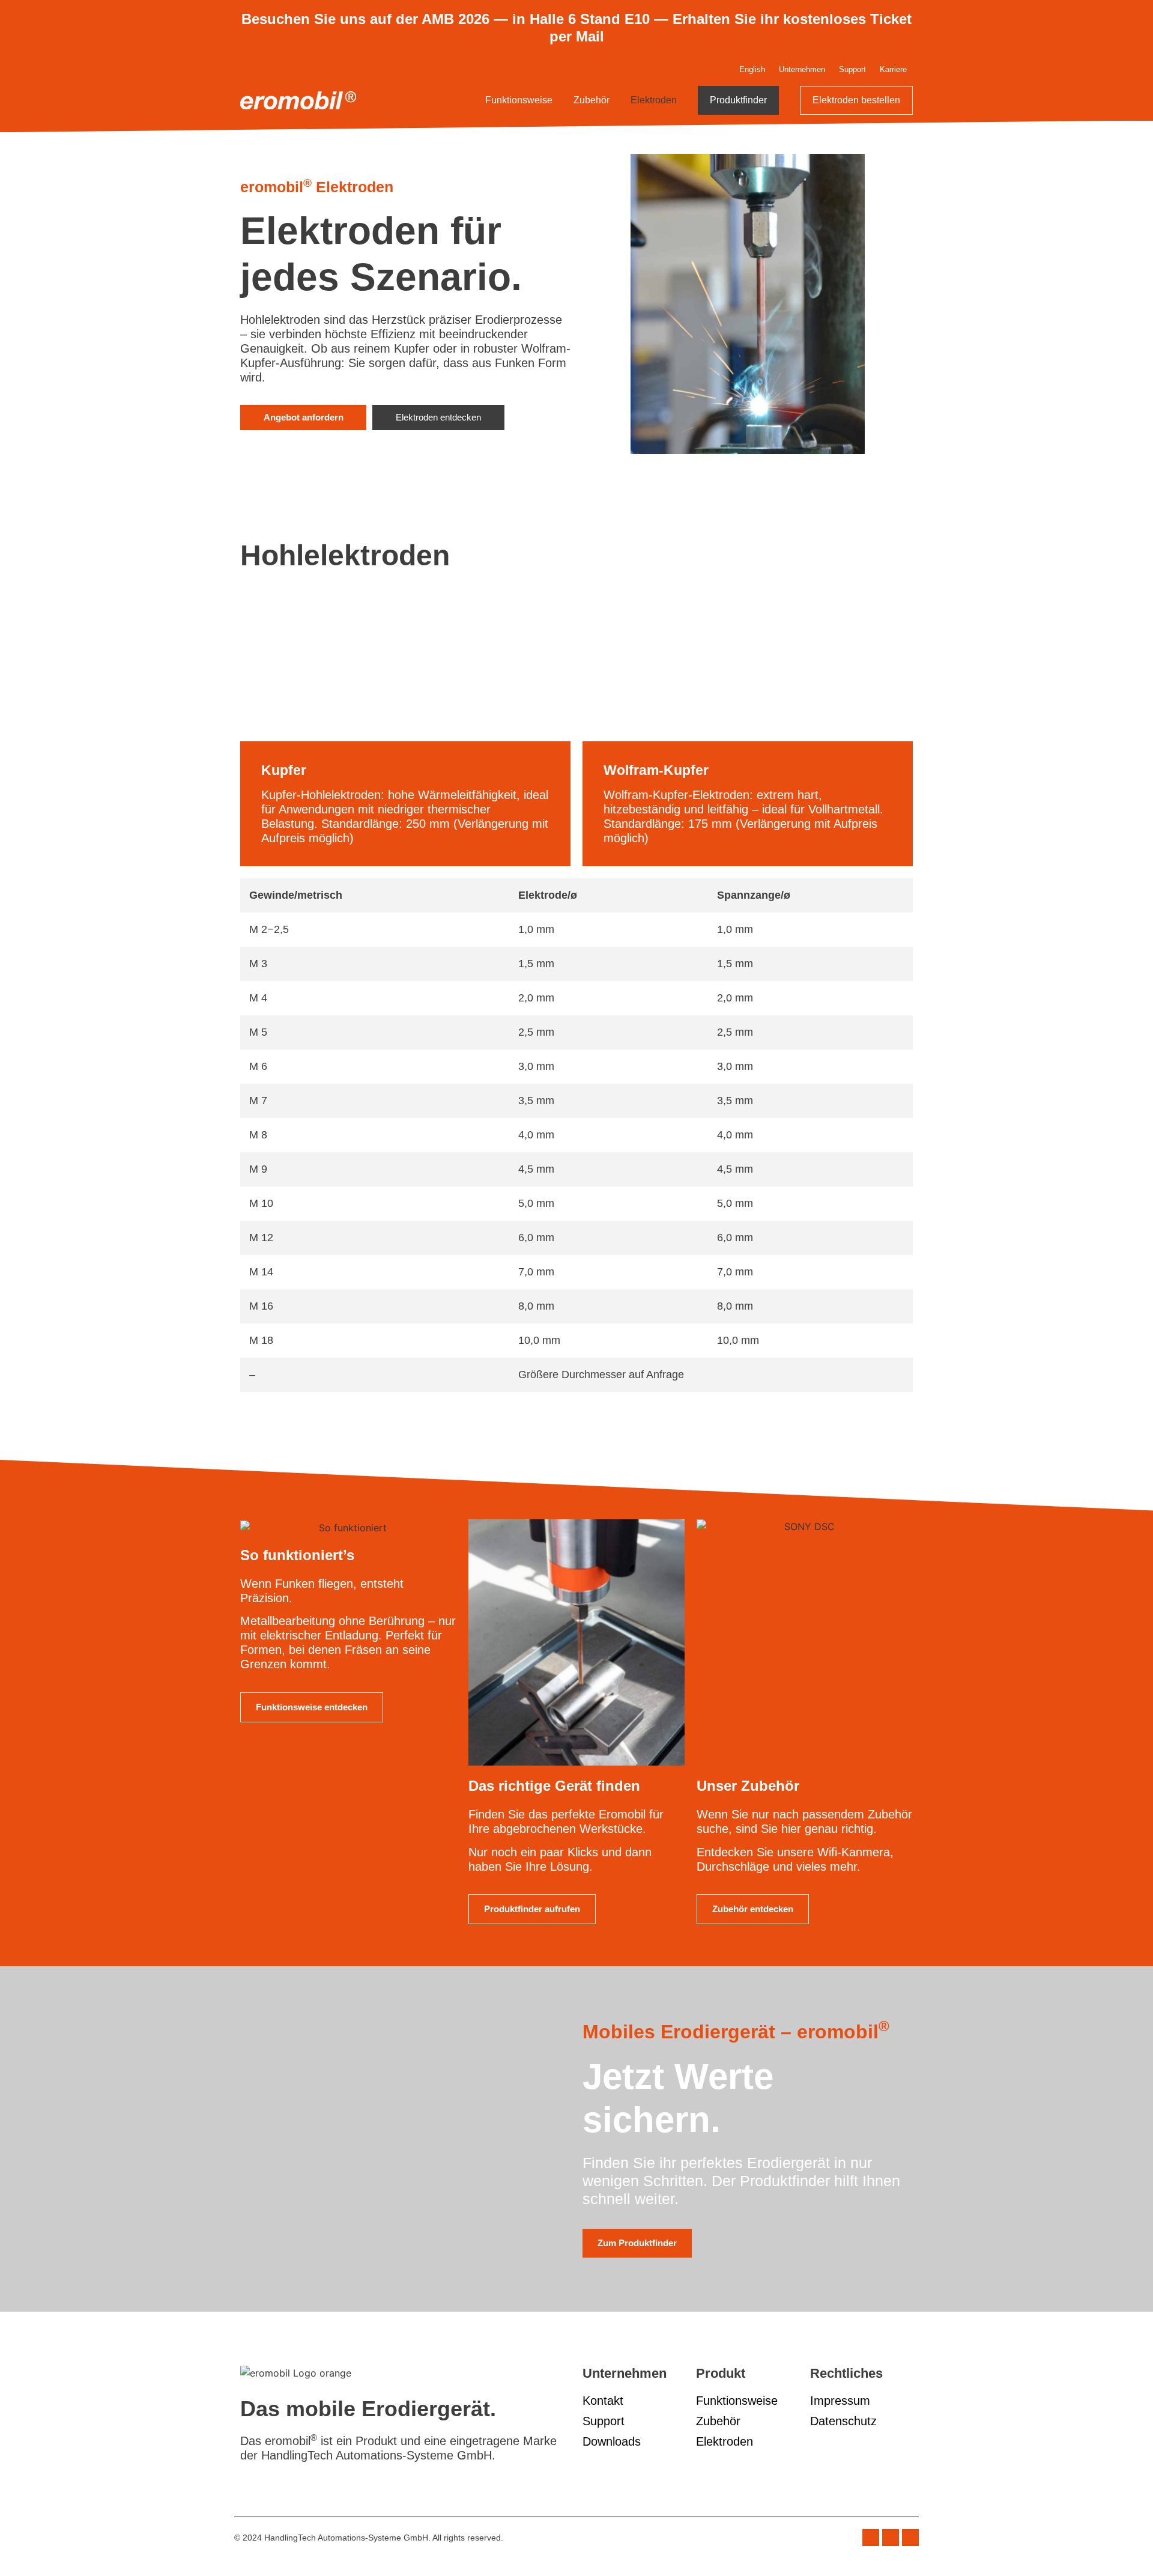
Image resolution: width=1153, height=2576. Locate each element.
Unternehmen (802, 69)
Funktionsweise (519, 100)
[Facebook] (871, 2538)
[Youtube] (910, 2538)
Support (852, 69)
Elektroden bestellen (856, 100)
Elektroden (654, 100)
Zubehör (592, 100)
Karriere (893, 69)
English (752, 69)
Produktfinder (738, 100)
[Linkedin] (891, 2538)
